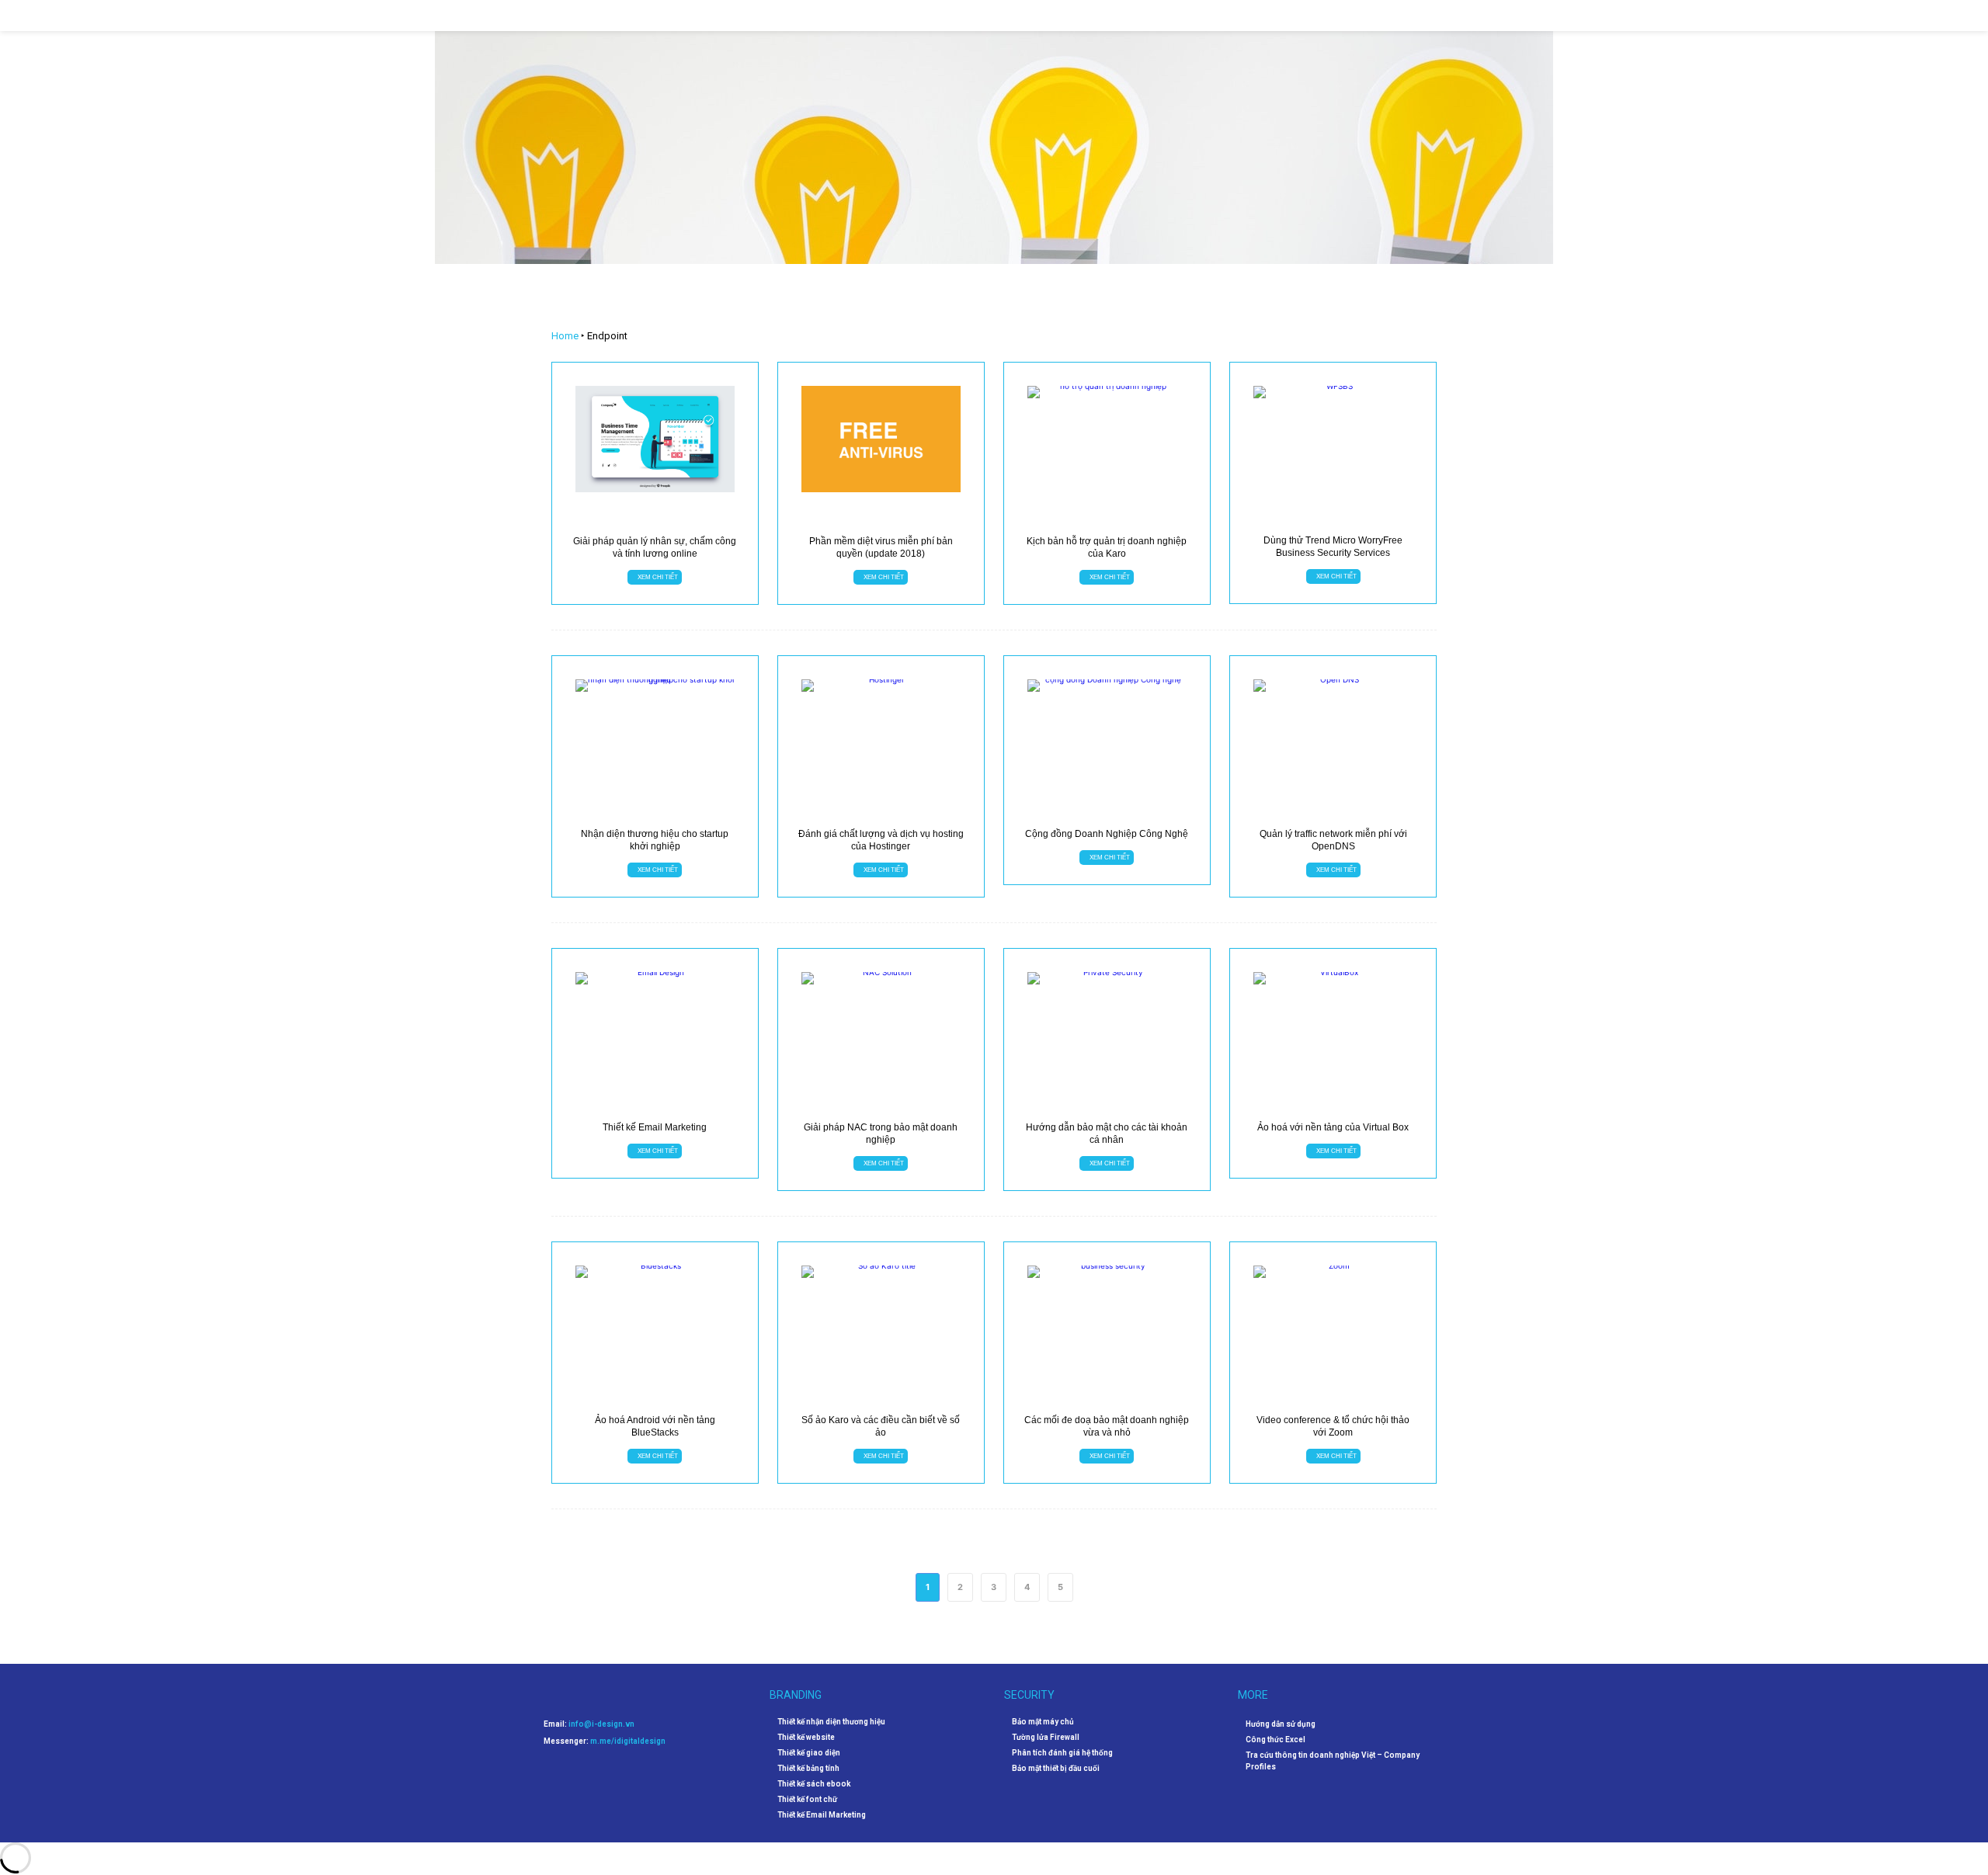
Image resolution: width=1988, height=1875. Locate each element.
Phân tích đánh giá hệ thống (1062, 1753)
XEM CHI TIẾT (657, 576)
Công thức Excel (1276, 1740)
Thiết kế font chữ (807, 1800)
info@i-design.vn (601, 1724)
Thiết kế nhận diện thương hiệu (831, 1722)
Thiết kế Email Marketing (655, 1127)
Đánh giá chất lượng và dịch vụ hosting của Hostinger (881, 840)
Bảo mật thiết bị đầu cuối (1056, 1769)
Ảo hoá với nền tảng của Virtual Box (1333, 1127)
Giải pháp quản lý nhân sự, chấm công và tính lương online (655, 547)
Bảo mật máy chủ (1043, 1722)
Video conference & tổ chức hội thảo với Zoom (1333, 1426)
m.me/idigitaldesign (628, 1741)
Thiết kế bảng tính (808, 1769)
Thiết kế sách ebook (814, 1784)
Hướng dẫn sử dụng (1281, 1724)
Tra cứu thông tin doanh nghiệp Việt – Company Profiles (1333, 1761)
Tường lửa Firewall (1046, 1738)
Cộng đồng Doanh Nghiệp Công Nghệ (1107, 834)
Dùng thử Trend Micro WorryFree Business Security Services (1333, 547)
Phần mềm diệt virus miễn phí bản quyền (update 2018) (881, 547)
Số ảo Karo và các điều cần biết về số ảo (881, 1426)
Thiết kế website (806, 1738)
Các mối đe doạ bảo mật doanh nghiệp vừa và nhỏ (1107, 1426)
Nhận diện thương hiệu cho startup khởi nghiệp (655, 840)
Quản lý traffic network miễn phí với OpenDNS (1333, 840)
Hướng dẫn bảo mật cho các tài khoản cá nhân (1107, 1134)
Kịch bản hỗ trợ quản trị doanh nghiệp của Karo (1107, 547)
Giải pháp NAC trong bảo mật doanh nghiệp (881, 1134)
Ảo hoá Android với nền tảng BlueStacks (655, 1426)
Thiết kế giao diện (809, 1753)
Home (565, 336)
